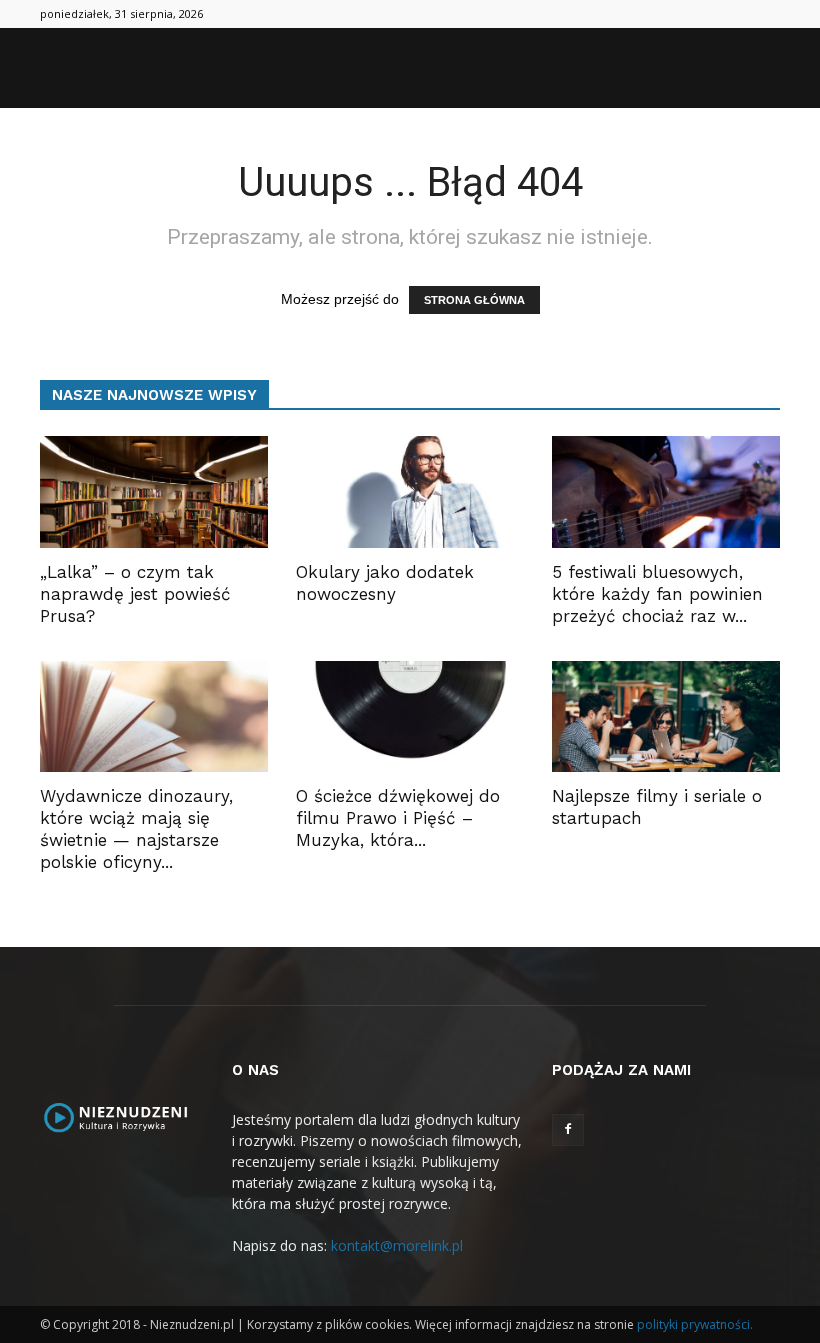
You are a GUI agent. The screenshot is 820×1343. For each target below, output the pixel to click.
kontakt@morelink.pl (397, 1245)
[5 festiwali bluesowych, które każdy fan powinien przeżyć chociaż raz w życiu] (666, 492)
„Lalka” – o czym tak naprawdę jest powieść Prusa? (135, 594)
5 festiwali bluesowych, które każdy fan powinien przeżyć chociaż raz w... (657, 594)
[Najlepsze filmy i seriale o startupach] (666, 717)
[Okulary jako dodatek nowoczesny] (410, 492)
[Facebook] (568, 1130)
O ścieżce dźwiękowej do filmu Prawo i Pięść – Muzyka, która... (398, 818)
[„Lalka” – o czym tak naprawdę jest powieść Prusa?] (154, 492)
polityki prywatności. (695, 1324)
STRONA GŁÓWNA (474, 300)
